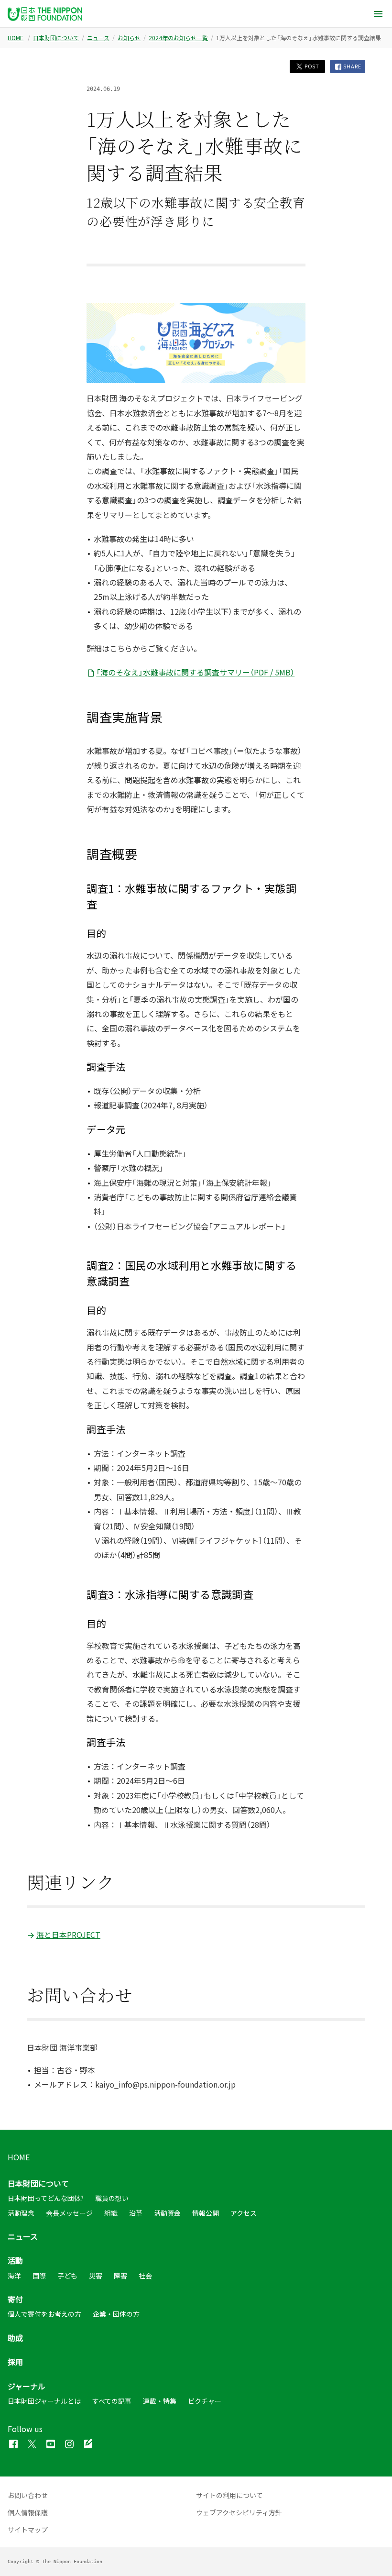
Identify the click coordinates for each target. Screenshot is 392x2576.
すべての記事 (112, 2401)
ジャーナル (27, 2386)
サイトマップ (28, 2530)
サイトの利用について (229, 2495)
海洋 (14, 2276)
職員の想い (112, 2198)
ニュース (98, 38)
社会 (145, 2276)
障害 (120, 2276)
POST (311, 66)
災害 (96, 2276)
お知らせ (129, 38)
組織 (111, 2213)
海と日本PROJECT (68, 1935)
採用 (15, 2362)
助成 (15, 2338)
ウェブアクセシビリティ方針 (239, 2512)
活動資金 (167, 2213)
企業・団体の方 (116, 2314)
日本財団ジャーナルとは (44, 2401)
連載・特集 (160, 2401)
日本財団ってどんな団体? (46, 2198)
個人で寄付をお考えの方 (44, 2314)
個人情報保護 (28, 2512)
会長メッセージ (69, 2213)
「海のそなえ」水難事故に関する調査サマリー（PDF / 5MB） (195, 672)
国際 (39, 2276)
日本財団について (56, 38)
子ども (67, 2276)
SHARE (352, 66)
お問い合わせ (28, 2495)
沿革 (136, 2213)
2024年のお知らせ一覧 (178, 38)
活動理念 (21, 2213)
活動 (15, 2260)
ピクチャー (205, 2401)
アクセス (244, 2213)
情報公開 (206, 2213)
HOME (16, 38)
